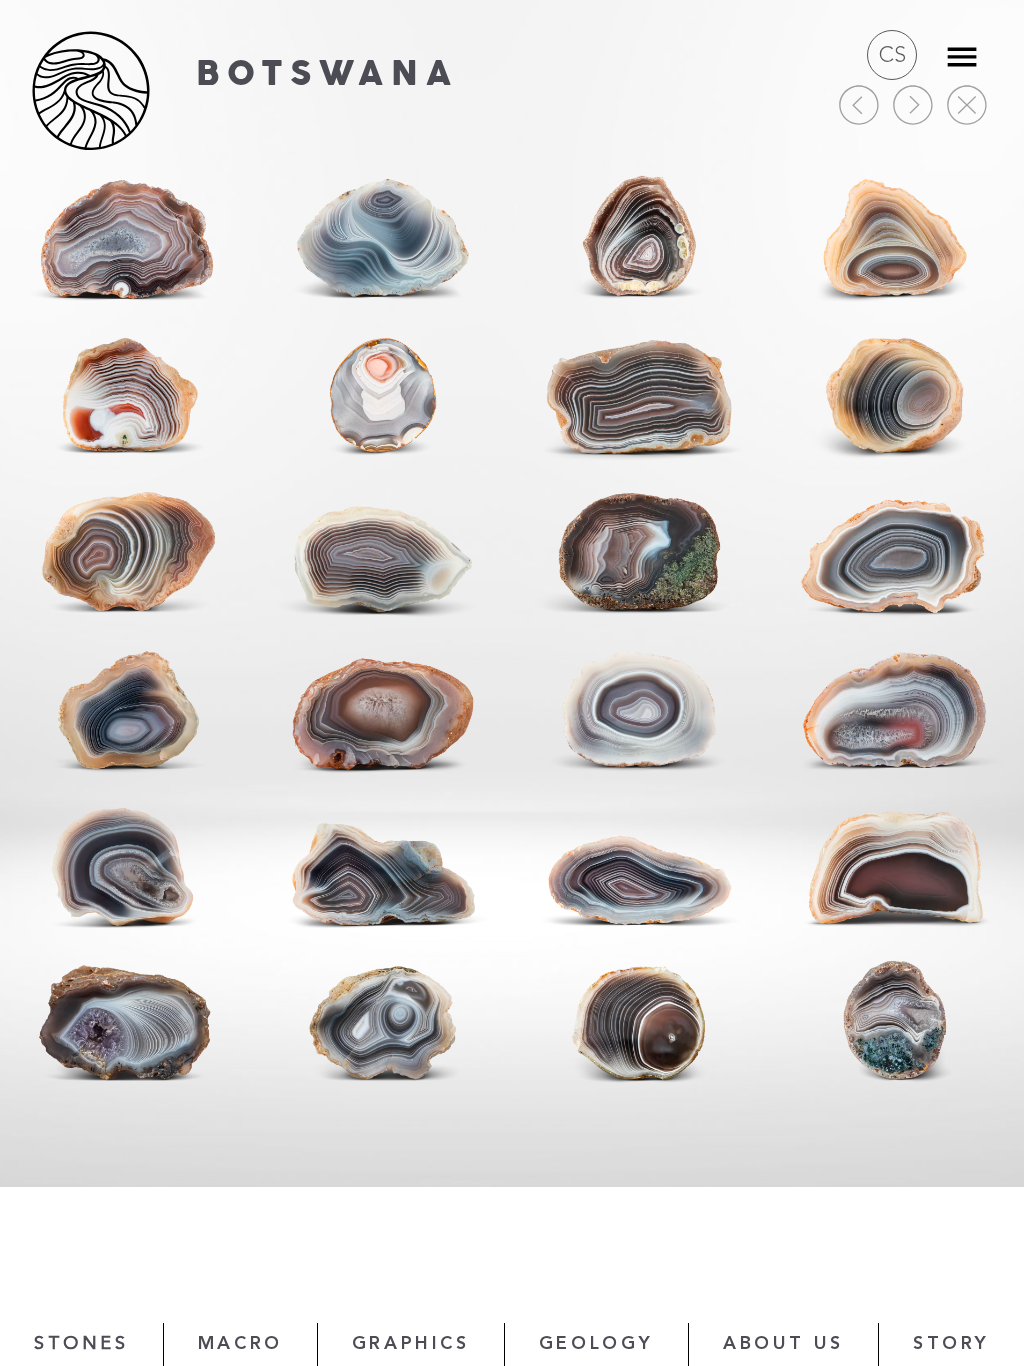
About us (783, 1344)
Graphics (411, 1344)
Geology (596, 1344)
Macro (240, 1344)
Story (951, 1344)
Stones (81, 1344)
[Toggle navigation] (962, 57)
